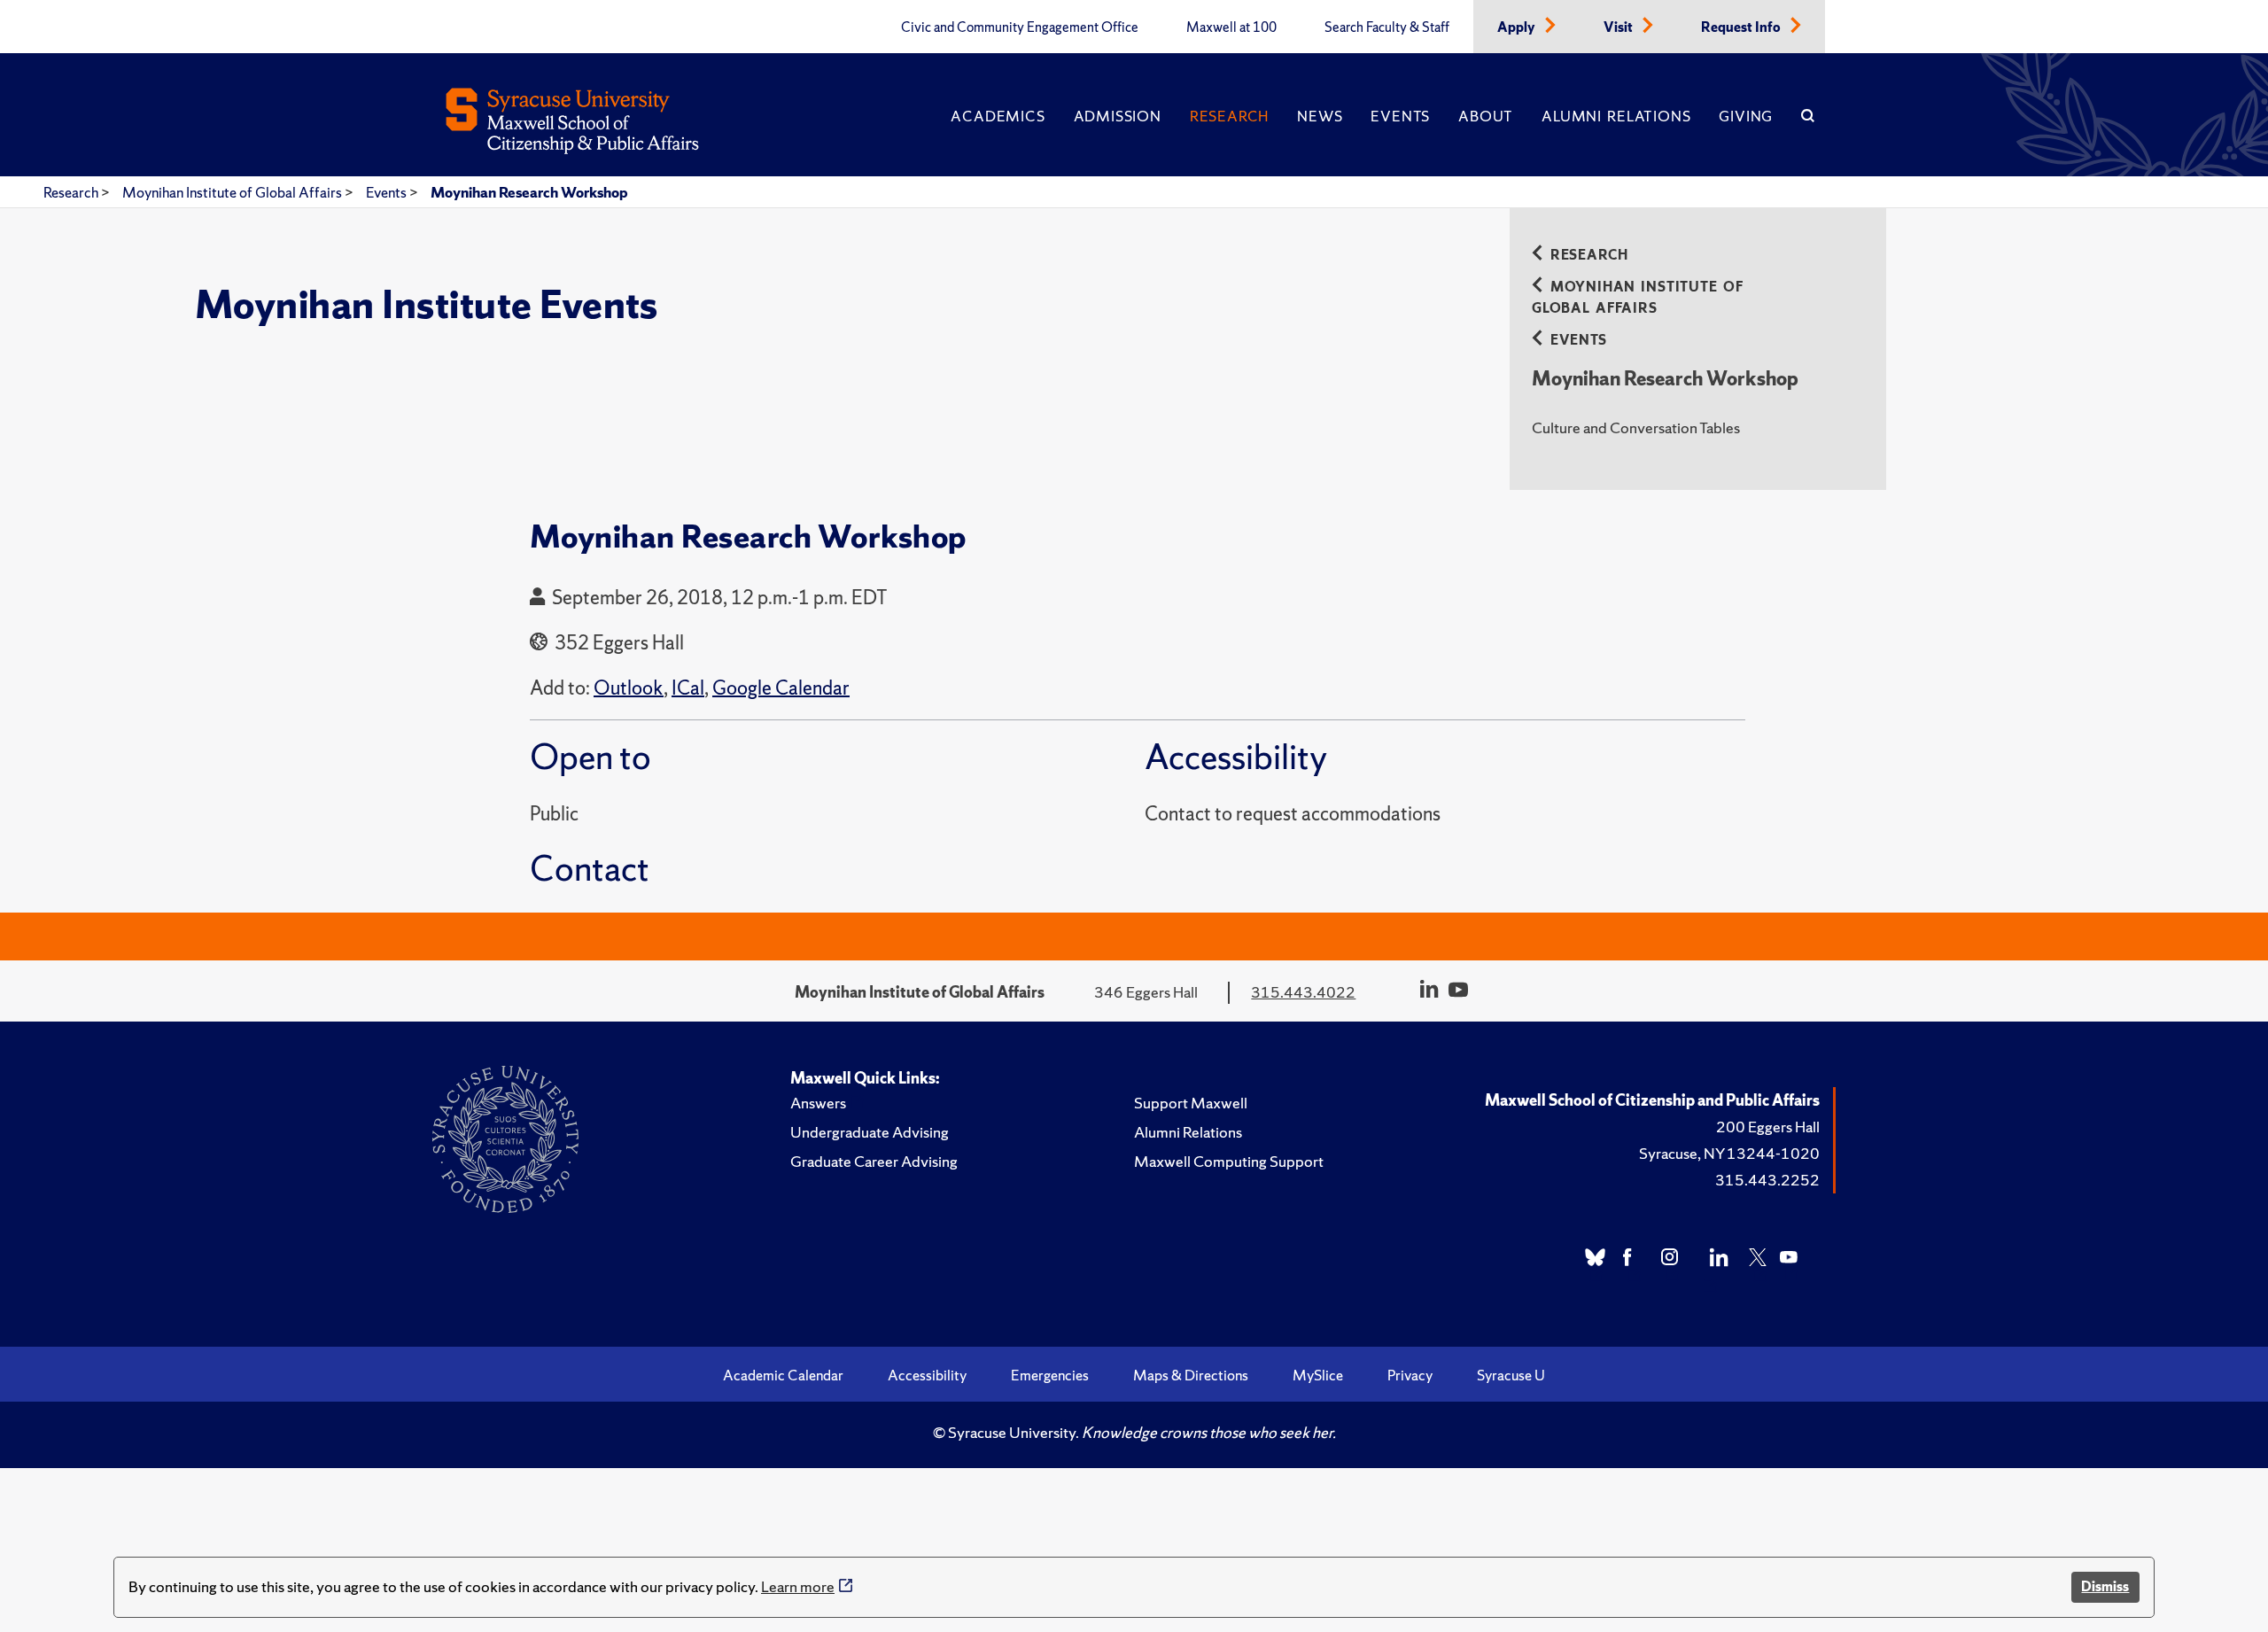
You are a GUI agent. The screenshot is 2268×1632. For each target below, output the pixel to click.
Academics (998, 116)
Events (1400, 116)
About (1486, 116)
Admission (1118, 116)
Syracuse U (1511, 1375)
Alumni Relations (1616, 116)
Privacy (1410, 1375)
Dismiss (2105, 1586)
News (1320, 116)
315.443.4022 (1303, 992)
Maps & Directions (1191, 1375)
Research (1229, 116)
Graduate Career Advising (874, 1161)
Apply (1518, 27)
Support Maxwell (1191, 1103)
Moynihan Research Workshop (529, 192)
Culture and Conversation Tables (1636, 427)
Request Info (1742, 27)
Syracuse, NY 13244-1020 (1729, 1153)
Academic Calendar (783, 1375)
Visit (1619, 27)
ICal (688, 688)
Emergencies (1050, 1375)
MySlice (1318, 1375)
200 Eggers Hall (1768, 1127)
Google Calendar (781, 688)
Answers (818, 1103)
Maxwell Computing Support (1229, 1161)
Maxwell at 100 (1231, 27)
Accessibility (927, 1375)
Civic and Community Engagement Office (1020, 27)
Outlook (629, 688)
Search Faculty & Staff (1387, 27)
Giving (1746, 116)
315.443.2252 (1767, 1180)
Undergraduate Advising (870, 1132)
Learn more (798, 1586)
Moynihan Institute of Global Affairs (233, 192)
